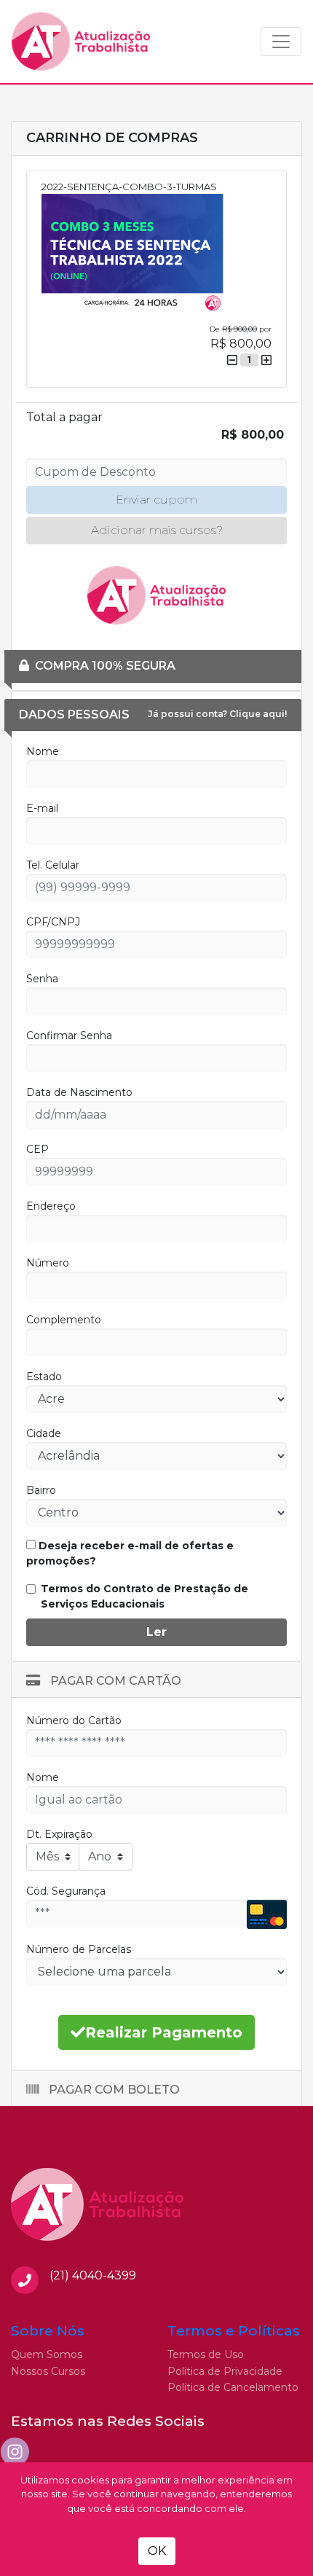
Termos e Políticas (234, 2331)
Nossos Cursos (48, 2371)
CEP (37, 1149)
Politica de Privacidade (225, 2371)
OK (157, 2551)
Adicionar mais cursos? (157, 530)
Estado (44, 1377)
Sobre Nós (48, 2331)
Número (48, 1263)
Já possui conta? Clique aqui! (217, 714)
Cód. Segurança (66, 1891)
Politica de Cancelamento (233, 2387)
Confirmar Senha (69, 1036)
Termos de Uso (206, 2354)
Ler (156, 1632)
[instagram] (15, 2452)
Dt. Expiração (59, 1834)
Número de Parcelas (79, 1949)
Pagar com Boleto (113, 2090)
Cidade (44, 1433)
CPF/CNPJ (53, 922)
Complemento (64, 1320)
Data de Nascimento (79, 1092)
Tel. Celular (53, 865)
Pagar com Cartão (114, 1681)
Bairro (41, 1490)
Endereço (51, 1206)
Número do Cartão (74, 1720)
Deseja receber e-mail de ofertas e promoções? (130, 1553)
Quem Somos (47, 2354)
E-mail (42, 808)
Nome (43, 751)
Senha (42, 979)
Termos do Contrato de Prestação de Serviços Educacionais (144, 1596)
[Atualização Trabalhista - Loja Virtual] (81, 42)
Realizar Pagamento (164, 2032)
